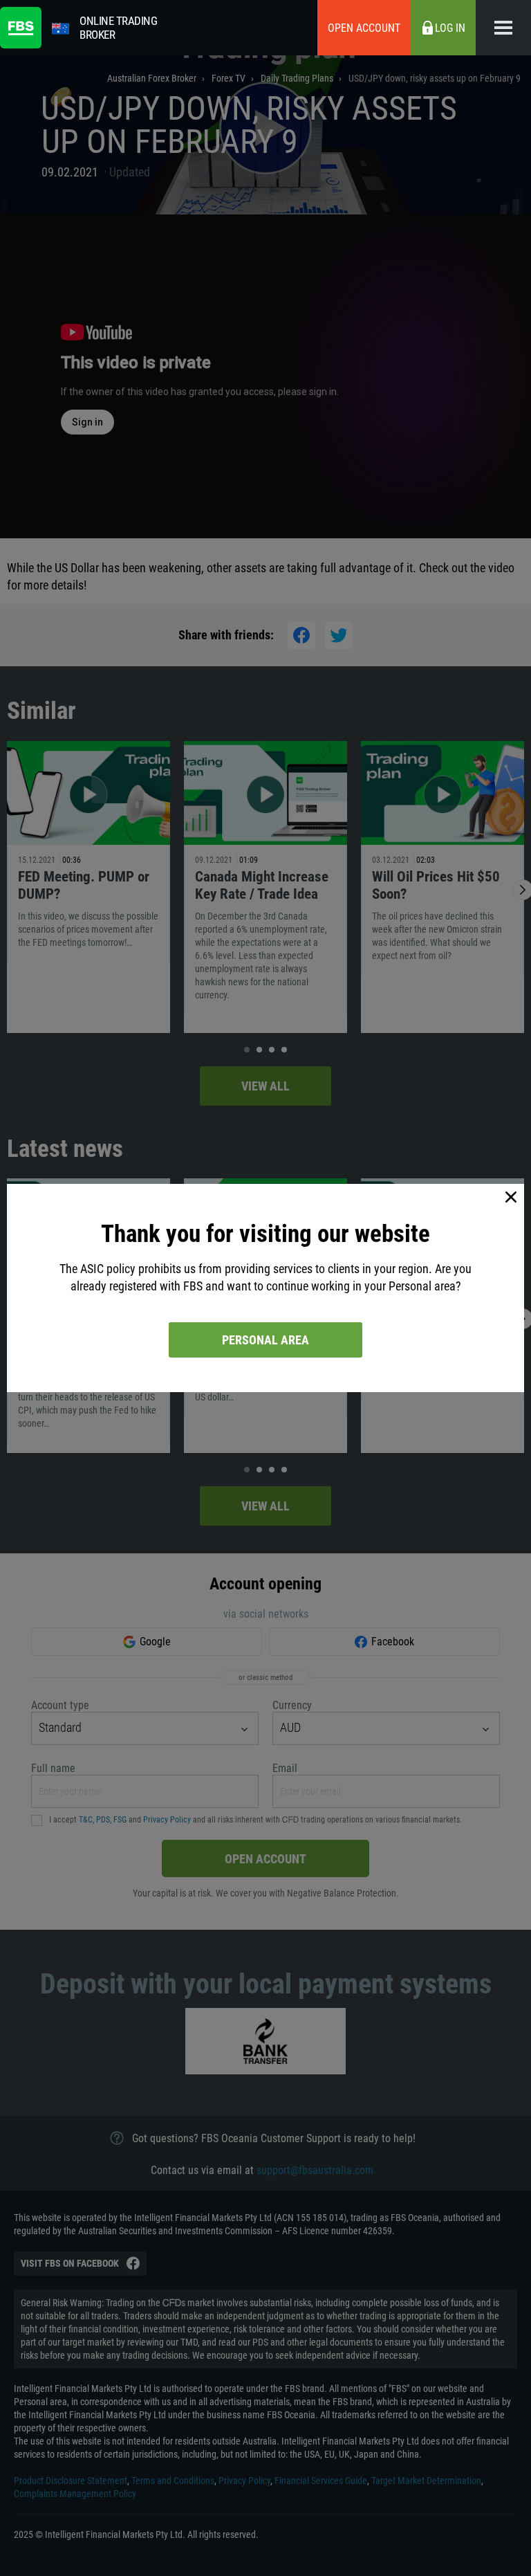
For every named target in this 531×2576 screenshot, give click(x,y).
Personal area (265, 1340)
